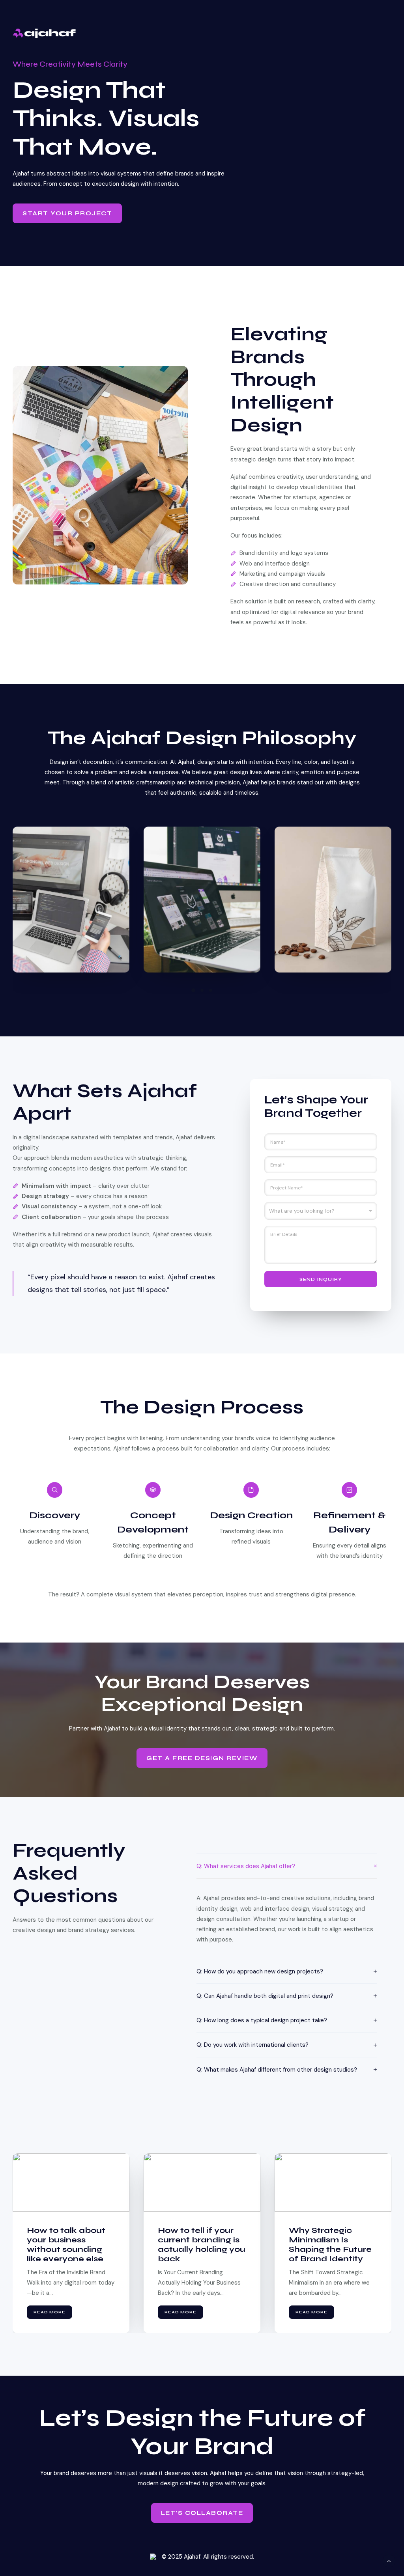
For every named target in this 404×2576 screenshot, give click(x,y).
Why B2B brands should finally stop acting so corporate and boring (331, 2245)
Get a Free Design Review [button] (202, 1758)
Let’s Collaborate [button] (202, 2513)
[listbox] (321, 1211)
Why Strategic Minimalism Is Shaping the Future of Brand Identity (199, 2245)
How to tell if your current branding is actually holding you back (71, 2245)
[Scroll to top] (389, 2561)
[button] (193, 990)
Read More (50, 2312)
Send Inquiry (321, 1279)
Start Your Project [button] (67, 213)
